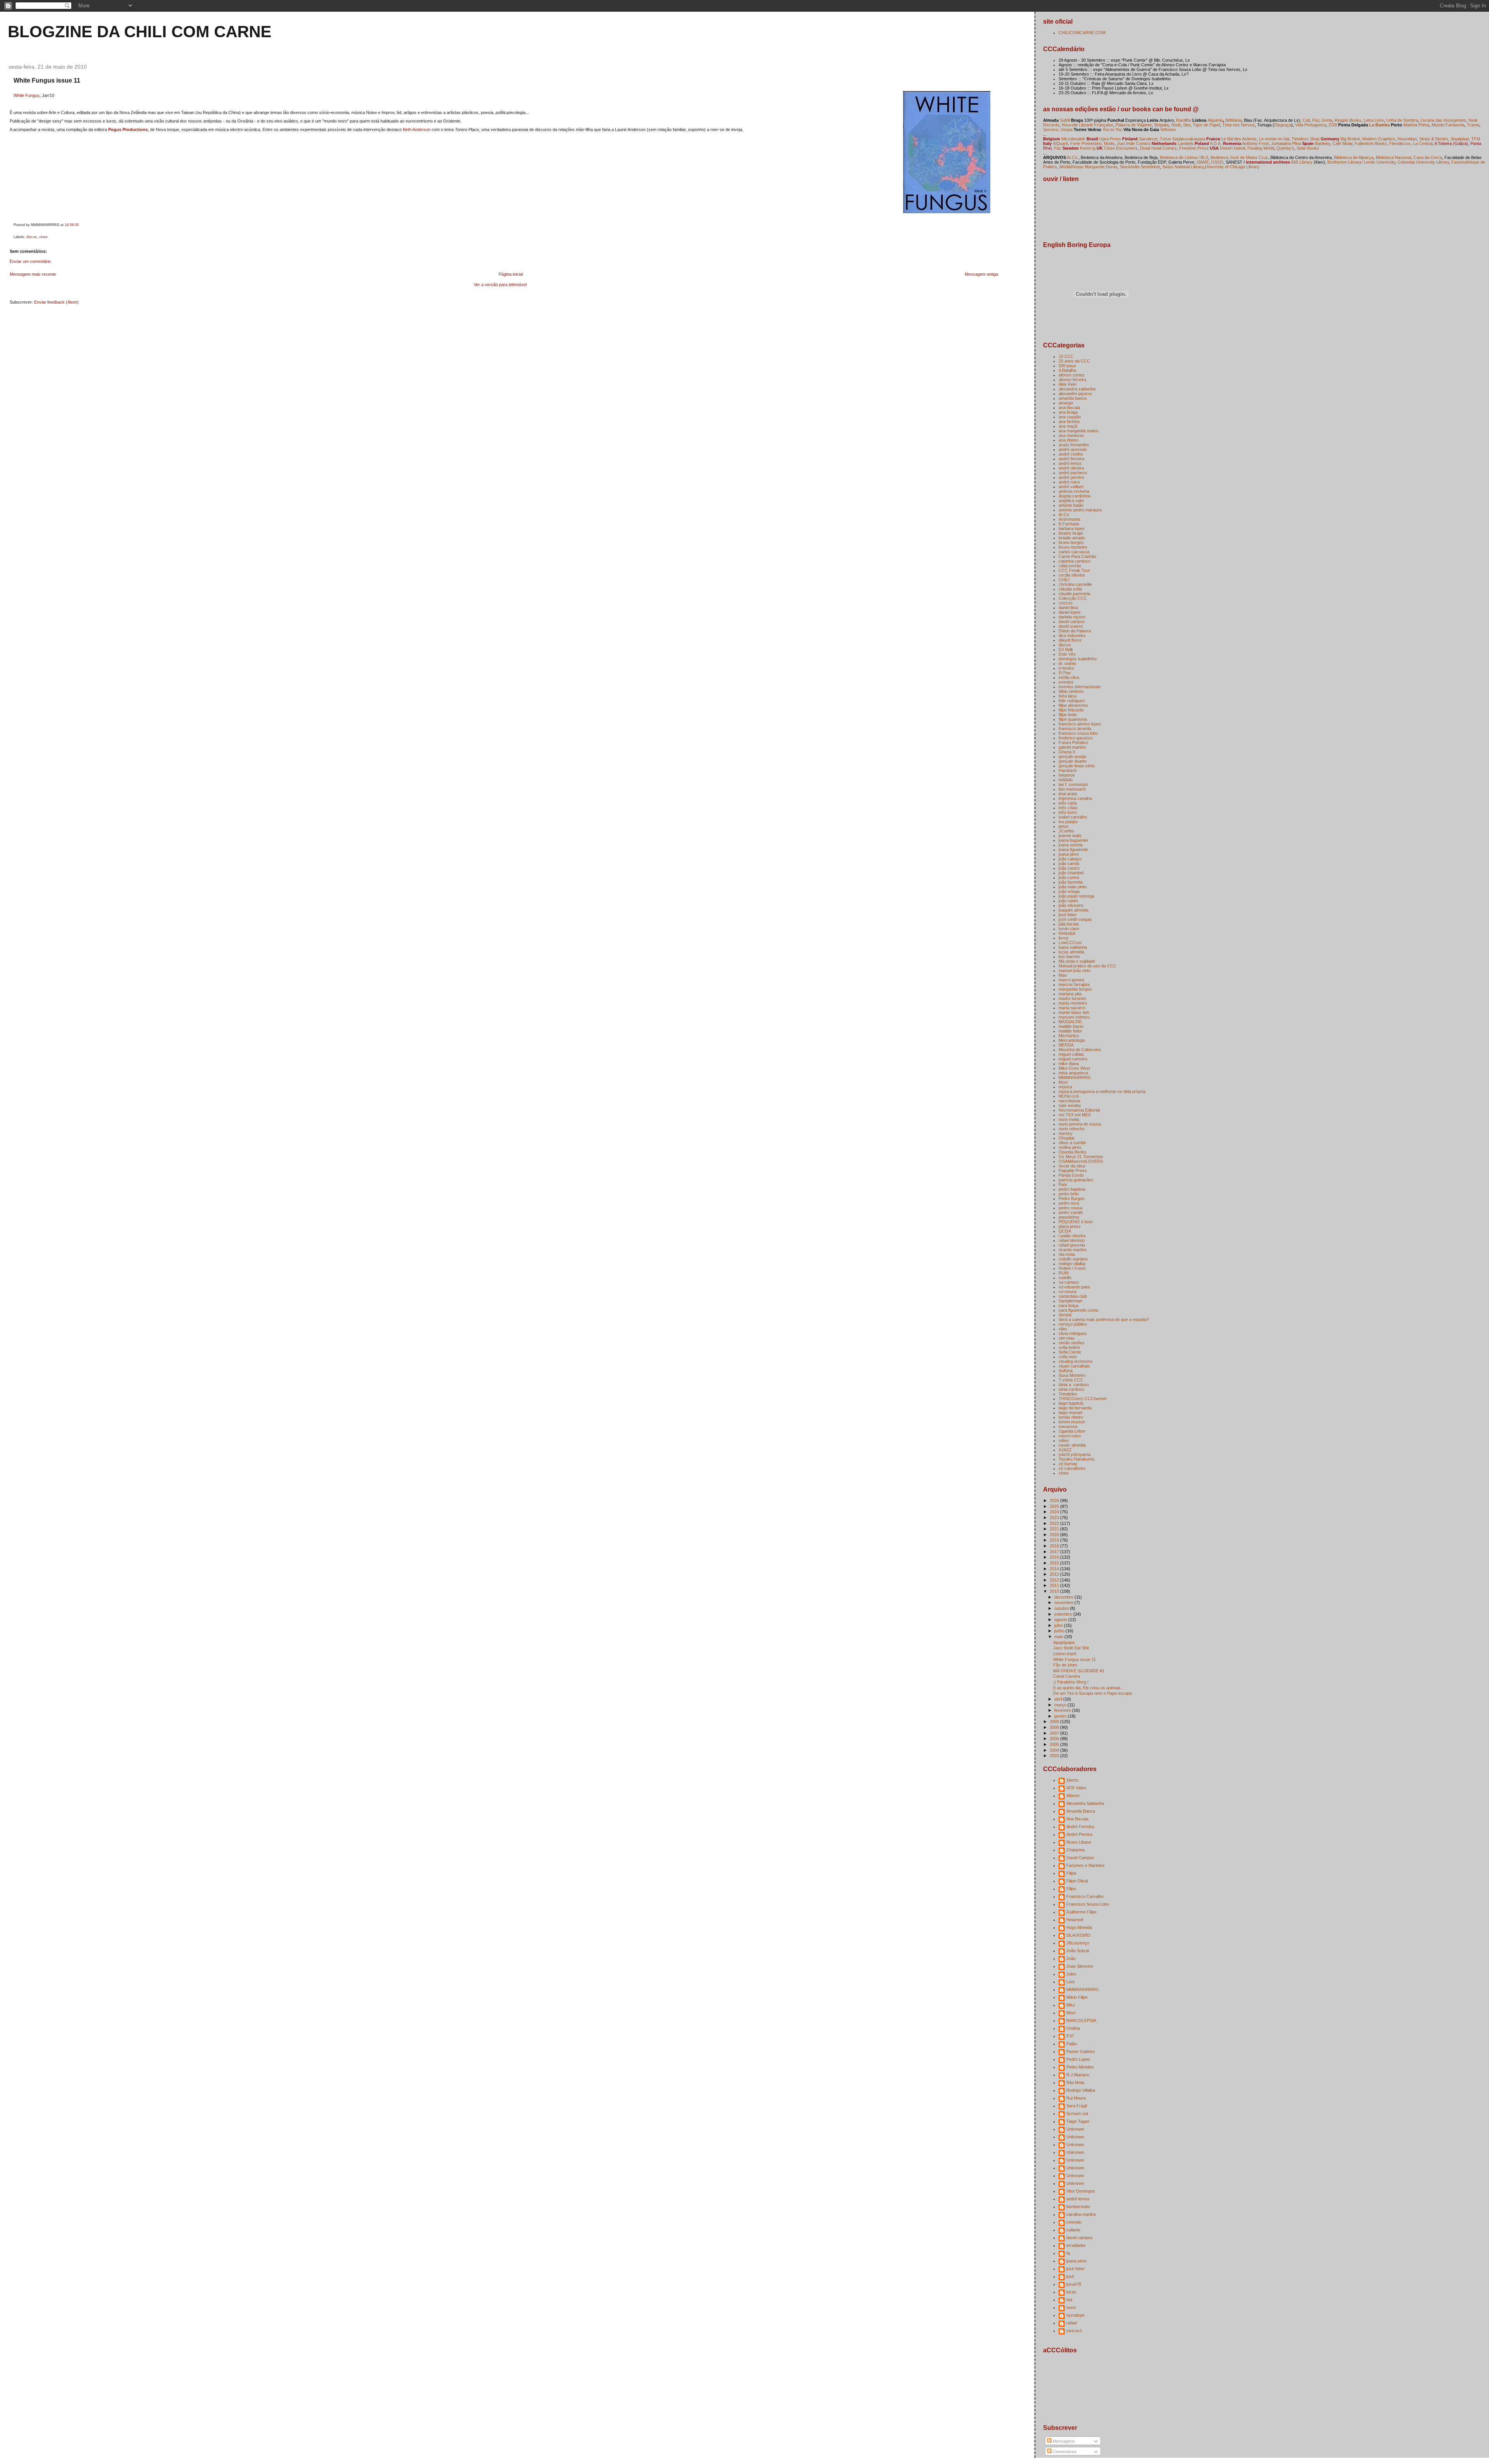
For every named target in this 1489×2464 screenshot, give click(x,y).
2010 (1055, 1591)
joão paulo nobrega (1076, 896)
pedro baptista (1072, 1189)
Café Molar (1342, 143)
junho (1060, 1631)
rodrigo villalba (1072, 1264)
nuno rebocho (1072, 1129)
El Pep (1065, 673)
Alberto (1073, 1796)
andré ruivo (1069, 482)
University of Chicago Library (1232, 167)
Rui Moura (1076, 2098)
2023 (1055, 1518)
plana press (1070, 1226)
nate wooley (1070, 1105)
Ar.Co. (1073, 157)
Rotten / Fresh (1072, 1268)
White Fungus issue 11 (47, 80)
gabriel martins (1072, 747)
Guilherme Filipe (1081, 1912)
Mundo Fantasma (1448, 125)
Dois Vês (1067, 654)
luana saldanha (1073, 947)
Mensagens (1063, 2441)
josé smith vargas (1075, 919)
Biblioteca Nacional (1393, 157)
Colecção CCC (1073, 598)
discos (32, 237)
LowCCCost (1070, 943)
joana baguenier (1074, 840)
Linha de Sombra (1402, 120)
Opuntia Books (1073, 1152)
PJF (1070, 2036)
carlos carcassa (1074, 552)
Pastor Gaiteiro (1080, 2051)
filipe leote (1068, 715)
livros (1064, 938)
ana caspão (1070, 417)
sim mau (1067, 1338)
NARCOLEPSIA (1081, 2020)
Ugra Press (1110, 139)
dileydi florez (1070, 640)
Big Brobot (1350, 139)
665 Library (1302, 162)
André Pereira (1079, 1834)
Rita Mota (1075, 2082)
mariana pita (1070, 994)
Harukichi (1068, 770)
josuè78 (1074, 2284)
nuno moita (1069, 1119)
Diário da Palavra (1075, 631)
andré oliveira (1071, 468)
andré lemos (1070, 463)
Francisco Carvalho (1085, 1896)
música (1065, 1087)
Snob (1176, 125)
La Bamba (1379, 125)
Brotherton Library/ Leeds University (1361, 162)
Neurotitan (1407, 139)
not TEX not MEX (1075, 1115)
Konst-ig (1088, 148)
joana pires (1069, 854)
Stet (1187, 125)
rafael (1072, 2323)
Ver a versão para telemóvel (500, 285)
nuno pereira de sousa (1080, 1124)
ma (1069, 2300)
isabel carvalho (1073, 817)
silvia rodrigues (1073, 1333)
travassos (1068, 1426)
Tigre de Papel (1206, 125)
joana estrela (1071, 845)
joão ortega (1069, 891)
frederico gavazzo (1076, 738)
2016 (1055, 1557)
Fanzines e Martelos (1086, 1865)
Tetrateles (1068, 1394)
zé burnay (1068, 1464)
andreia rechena (1074, 491)
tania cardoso (1071, 1389)
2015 (1055, 1563)
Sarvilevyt (1148, 139)
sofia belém (1069, 1347)
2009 (1055, 1722)
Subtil (1065, 120)
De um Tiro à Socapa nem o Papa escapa (1093, 1693)
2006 (1055, 1739)
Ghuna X (1067, 752)
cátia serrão (1070, 566)
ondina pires (1070, 1147)
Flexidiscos (1400, 143)
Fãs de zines (1065, 1665)
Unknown (1075, 2129)
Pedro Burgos (1072, 1198)
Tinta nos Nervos (1239, 125)
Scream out (1077, 2113)
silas (1063, 1329)
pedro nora (1069, 1203)
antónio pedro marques (1080, 510)
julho (1059, 1625)
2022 (1055, 1523)
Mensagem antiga (981, 274)
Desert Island (1232, 148)
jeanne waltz (1070, 836)
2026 (1055, 1501)
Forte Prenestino (1086, 143)
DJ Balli (1066, 649)
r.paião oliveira (1072, 1236)
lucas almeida (1071, 952)
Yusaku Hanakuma (1076, 1459)
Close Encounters (1120, 148)
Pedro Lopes (1078, 2059)
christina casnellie (1075, 584)
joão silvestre (1071, 905)
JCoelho (1066, 831)
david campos (1072, 622)
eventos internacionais (1080, 687)
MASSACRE (1070, 1022)
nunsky (1066, 1133)
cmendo (1074, 2222)
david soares (1071, 626)
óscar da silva (1072, 1166)
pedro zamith (1071, 1212)
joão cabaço (1070, 859)
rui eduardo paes (1074, 1287)
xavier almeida (1072, 1445)
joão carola (1069, 863)
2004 (1055, 1750)
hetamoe (1067, 775)
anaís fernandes (1074, 445)
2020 (1055, 1535)
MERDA (1066, 1045)
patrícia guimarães (1076, 1180)
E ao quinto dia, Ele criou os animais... (1089, 1688)
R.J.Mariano (1078, 2075)
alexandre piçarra (1075, 394)
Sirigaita (1161, 125)
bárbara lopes (1072, 528)
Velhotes (1168, 130)
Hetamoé (1075, 1920)
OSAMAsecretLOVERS (1081, 1161)
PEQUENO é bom (1076, 1222)
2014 (1055, 1569)
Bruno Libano (1079, 1842)
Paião (1072, 2044)
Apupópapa (1064, 1642)
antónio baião (1071, 505)
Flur (1316, 120)
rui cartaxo (1069, 1282)
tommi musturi (1072, 1422)
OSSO (1217, 162)
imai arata (1068, 794)
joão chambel (1071, 873)
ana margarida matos (1079, 431)
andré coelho (1071, 454)
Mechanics (1069, 1036)
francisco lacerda (1075, 729)
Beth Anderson (417, 130)
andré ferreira (1071, 459)
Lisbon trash (1065, 1654)
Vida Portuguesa (1311, 125)
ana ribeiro (1068, 440)
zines (43, 237)
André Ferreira (1080, 1827)
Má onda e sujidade (1077, 961)
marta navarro (1072, 1008)
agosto (1061, 1620)
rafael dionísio (1072, 1240)
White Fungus (27, 95)
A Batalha (1067, 370)
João (1071, 1958)
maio (1059, 1637)
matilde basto (1071, 1026)
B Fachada (1069, 524)
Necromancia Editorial (1079, 1110)
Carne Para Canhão (1077, 556)
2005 (1055, 1744)
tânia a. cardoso (1074, 1385)
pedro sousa (1070, 1208)
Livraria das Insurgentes (1443, 120)
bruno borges (1071, 542)
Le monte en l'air (1274, 139)
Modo (1109, 143)
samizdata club (1073, 1296)
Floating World (1261, 148)
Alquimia (1215, 120)
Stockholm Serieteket (1140, 167)
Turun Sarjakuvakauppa (1182, 139)
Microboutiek (1073, 139)
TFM (1476, 139)
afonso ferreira (1072, 380)
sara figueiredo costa (1078, 1310)
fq (1068, 2253)
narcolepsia (1069, 1101)
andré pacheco (1073, 473)
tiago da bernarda (1075, 1408)
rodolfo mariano (1073, 1259)
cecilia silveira (1072, 575)
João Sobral (1078, 1951)
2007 (1055, 1733)
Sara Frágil (1077, 2106)
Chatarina (1075, 1850)
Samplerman (1070, 1301)
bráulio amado (1072, 538)
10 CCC (1066, 356)
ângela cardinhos (1075, 496)
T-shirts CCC (1071, 1380)
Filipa (1071, 1873)
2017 (1055, 1552)
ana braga (1068, 412)
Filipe (1071, 1889)
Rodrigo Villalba (1081, 2090)
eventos (1066, 682)
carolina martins (1081, 2214)
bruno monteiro (1073, 547)
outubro (1062, 1608)
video (1064, 1440)
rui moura (1068, 1292)
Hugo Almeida (1079, 1927)
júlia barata (1069, 924)
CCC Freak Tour (1074, 570)
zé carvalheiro (1072, 1468)
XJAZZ (1065, 1450)
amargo (1066, 403)
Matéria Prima (1416, 125)
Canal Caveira (1067, 1676)
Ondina (1073, 2028)
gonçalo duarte (1073, 761)
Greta (1327, 120)
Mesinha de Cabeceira (1080, 1050)
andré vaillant (1071, 487)
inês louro (1068, 812)
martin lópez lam (1074, 1012)
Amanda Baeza (1081, 1811)
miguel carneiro (1073, 1059)
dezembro (1064, 1597)
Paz (1058, 148)
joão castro (1069, 868)
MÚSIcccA (1069, 1096)
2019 (1055, 1540)
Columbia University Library (1423, 162)
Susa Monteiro (1072, 1375)
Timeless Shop (1306, 139)
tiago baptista (1071, 1403)
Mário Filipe (1077, 1997)
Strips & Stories (1434, 139)
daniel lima (1068, 608)
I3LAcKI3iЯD (1078, 1935)
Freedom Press (1194, 148)
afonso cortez (1072, 375)
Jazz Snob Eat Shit (1071, 1648)
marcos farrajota (1074, 984)
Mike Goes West (1074, 1068)
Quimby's (1285, 148)
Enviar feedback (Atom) (56, 302)
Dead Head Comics (1158, 148)
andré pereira (1071, 477)
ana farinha (1069, 421)
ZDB (1333, 125)
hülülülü (1066, 780)
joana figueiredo (1073, 850)
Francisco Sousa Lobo (1088, 1904)
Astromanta (1069, 519)
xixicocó (1074, 2331)
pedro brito (1069, 1194)
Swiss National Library (1183, 167)
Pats (1063, 1185)
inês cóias (1068, 808)
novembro (1064, 1602)
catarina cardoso (1074, 561)
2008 (1055, 1727)
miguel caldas (1071, 1054)
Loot (1070, 1982)
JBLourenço (1078, 1943)
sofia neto (1068, 1357)
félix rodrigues (1072, 701)
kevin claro (1069, 929)
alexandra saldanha (1077, 389)
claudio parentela (1074, 594)
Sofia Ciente (1070, 1352)
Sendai (1065, 1315)
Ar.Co (1064, 515)
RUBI (1064, 1273)
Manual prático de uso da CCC (1087, 966)
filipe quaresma (1073, 719)
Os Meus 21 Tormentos (1081, 1157)
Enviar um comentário (30, 261)
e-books (1066, 668)
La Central (1423, 143)
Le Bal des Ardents (1239, 139)
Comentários (1064, 2452)
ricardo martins (1073, 1250)
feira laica (1068, 696)
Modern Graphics (1379, 139)
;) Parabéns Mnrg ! (1071, 1682)
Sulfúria (1066, 1371)
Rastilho (1184, 120)
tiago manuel (1070, 1412)
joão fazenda (1071, 882)
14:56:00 (72, 225)
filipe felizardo (1071, 710)
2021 (1055, 1529)
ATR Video (1076, 1788)
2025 (1055, 1506)
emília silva (1069, 677)
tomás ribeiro (1071, 1417)
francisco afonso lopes (1080, 724)
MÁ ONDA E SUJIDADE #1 (1079, 1671)
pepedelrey (1069, 1217)
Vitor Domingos (1081, 2191)
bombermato (1078, 2207)
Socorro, (1051, 130)
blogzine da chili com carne (140, 32)
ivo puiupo (1068, 822)
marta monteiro (1073, 1003)
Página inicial (511, 274)
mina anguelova (1073, 1073)
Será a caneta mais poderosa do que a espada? (1104, 1319)
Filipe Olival (1077, 1881)
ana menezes (1071, 435)
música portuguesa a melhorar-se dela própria (1102, 1091)
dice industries (1072, 635)
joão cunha (1069, 877)
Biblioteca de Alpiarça (1354, 157)
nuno (1071, 2307)
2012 (1055, 1580)
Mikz (1071, 2005)
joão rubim (1068, 901)
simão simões (1072, 1343)
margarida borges (1075, 989)
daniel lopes (1070, 612)
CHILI (1064, 580)
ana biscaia (1069, 408)
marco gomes (1072, 980)
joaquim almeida (1074, 910)
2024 (1055, 1512)
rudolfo (1065, 1278)
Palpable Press (1073, 1171)
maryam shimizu (1074, 1017)
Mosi (1063, 1082)
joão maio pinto (1073, 887)
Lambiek (1186, 143)
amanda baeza (1073, 398)
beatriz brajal (1071, 533)
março (1061, 1705)
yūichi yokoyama (1074, 1454)
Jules (1071, 1974)
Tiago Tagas (1078, 2121)
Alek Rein (1068, 384)
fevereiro (1063, 1710)
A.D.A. (1215, 143)
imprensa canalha (1075, 798)
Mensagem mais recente (33, 274)
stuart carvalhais (1074, 1366)
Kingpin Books (1348, 120)
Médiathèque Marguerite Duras (1088, 167)
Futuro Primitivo (1073, 742)
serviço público (1073, 1324)
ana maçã (1068, 426)
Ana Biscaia (1077, 1819)
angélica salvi (1071, 501)
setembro (1064, 1614)
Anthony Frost (1255, 143)
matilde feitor (1070, 1031)
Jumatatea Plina (1286, 143)
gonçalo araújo (1072, 756)
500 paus (1067, 366)
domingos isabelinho (1078, 659)
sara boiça (1068, 1305)
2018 (1055, 1546)
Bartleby (1322, 143)
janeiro (1061, 1716)
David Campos (1080, 1858)
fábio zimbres (1071, 691)
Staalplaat (1460, 139)
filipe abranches (1073, 705)
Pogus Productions (128, 130)
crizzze (1066, 603)
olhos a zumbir (1072, 1143)
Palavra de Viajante (1134, 125)
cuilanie (1073, 2230)
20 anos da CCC (1074, 361)
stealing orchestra (1075, 1361)
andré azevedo (1073, 449)
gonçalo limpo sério (1077, 766)
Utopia (1067, 130)
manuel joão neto (1074, 970)
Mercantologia (1072, 1040)
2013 (1055, 1574)
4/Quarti (1060, 143)
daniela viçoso (1072, 617)
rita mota (1067, 1254)
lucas (1071, 2292)
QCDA (1065, 1231)
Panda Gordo (1071, 1175)
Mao (1063, 975)
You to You (1112, 130)
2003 (1055, 1756)
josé (1070, 2276)
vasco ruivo (1070, 1436)
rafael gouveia (1072, 1245)
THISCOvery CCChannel (1082, 1399)
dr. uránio (1067, 663)
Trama (1473, 125)
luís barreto (1069, 957)
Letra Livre (1374, 120)
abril (1059, 1699)
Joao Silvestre (1080, 1966)
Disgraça (1283, 125)
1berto (1072, 1780)
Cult (1306, 120)
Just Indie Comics (1134, 143)
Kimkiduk (1067, 933)
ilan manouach (1072, 789)
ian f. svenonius (1073, 784)
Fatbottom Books (1371, 143)
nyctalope (1075, 2315)
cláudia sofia (1070, 589)
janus (1064, 826)
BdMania (1233, 120)
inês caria (1068, 803)
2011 (1055, 1585)
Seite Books (1308, 148)
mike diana (1069, 1064)
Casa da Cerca (1428, 157)
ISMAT (1203, 162)
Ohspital (1066, 1138)
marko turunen (1072, 998)
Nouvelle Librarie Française (1087, 125)
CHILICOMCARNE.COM (1082, 33)
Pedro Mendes (1080, 2067)
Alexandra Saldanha (1085, 1803)
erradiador (1076, 2245)
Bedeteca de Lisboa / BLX (1184, 157)
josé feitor (1068, 915)
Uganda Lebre (1072, 1431)
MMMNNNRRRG (1075, 1077)
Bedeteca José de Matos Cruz (1239, 157)
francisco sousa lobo (1078, 733)
